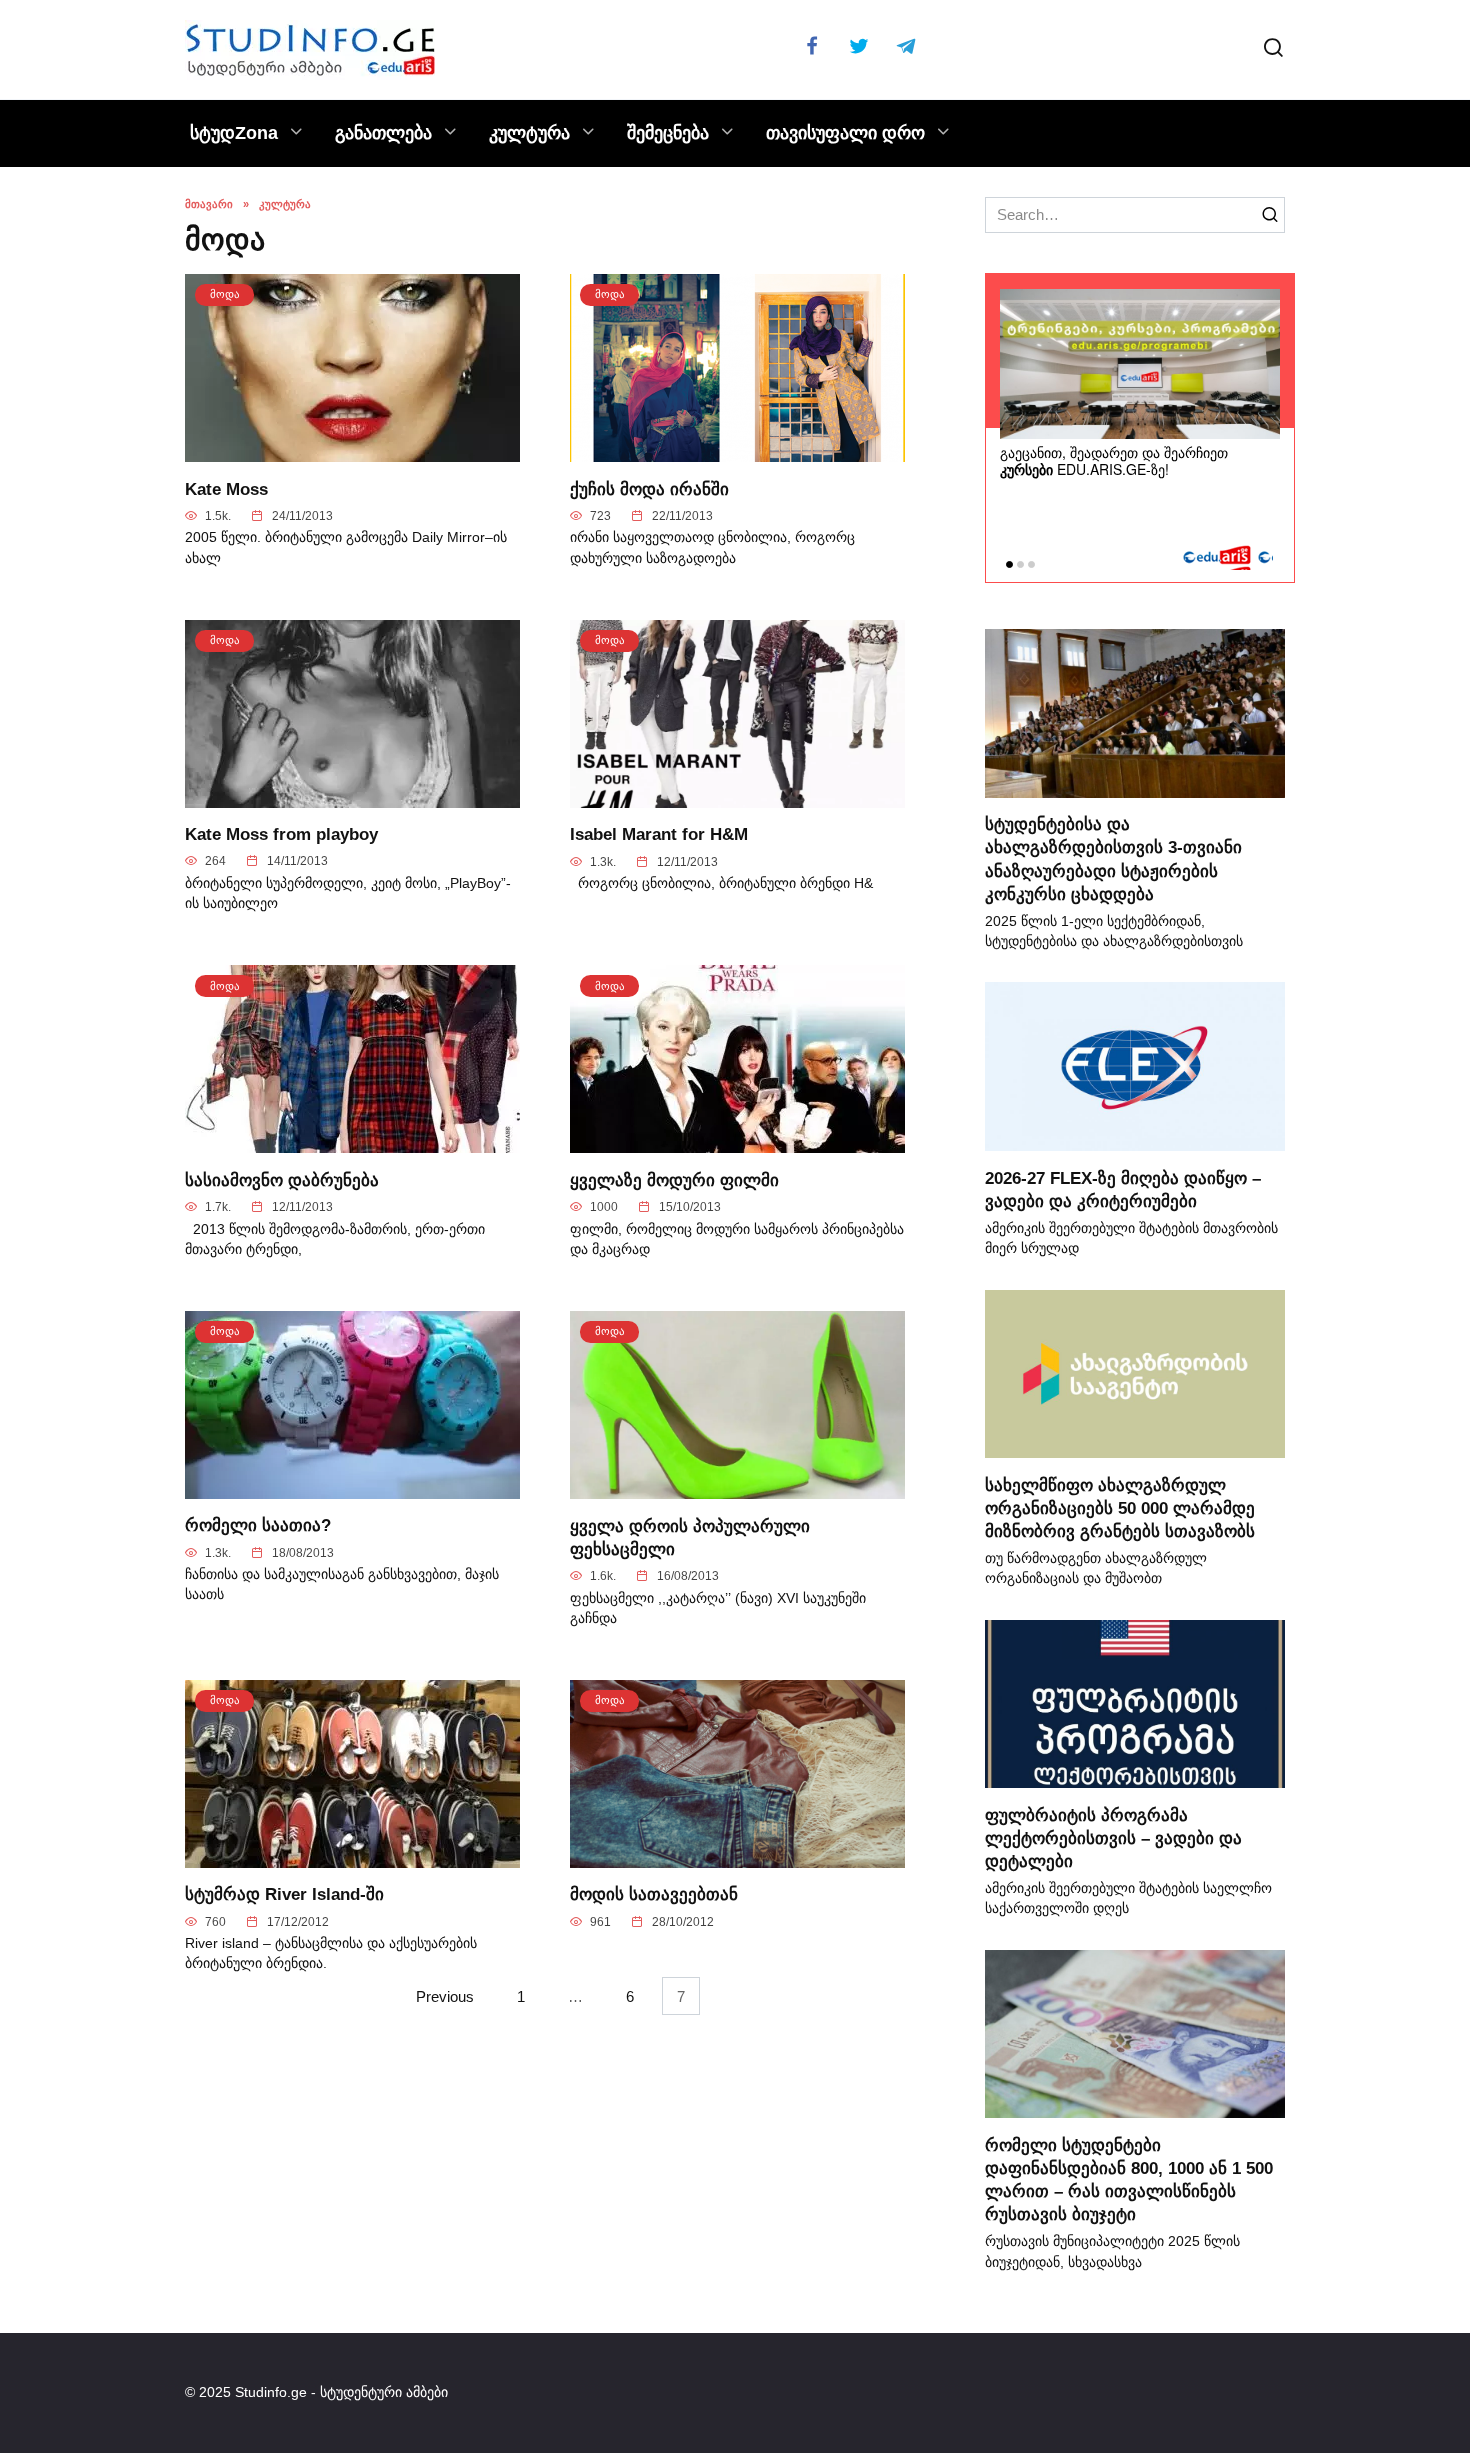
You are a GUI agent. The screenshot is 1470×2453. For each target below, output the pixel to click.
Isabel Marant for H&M (659, 834)
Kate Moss (226, 488)
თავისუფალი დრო (845, 133)
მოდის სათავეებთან (654, 1894)
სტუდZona (234, 133)
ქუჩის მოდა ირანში (649, 488)
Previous (445, 1995)
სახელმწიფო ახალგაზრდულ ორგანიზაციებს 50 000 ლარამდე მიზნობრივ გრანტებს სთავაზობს (1120, 1507)
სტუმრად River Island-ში (284, 1894)
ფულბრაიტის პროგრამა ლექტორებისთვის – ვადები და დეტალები (1113, 1837)
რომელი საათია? (258, 1525)
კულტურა (529, 133)
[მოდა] (352, 450)
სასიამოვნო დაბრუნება (282, 1179)
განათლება (383, 133)
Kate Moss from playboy (281, 834)
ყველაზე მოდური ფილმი (674, 1179)
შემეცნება (668, 133)
